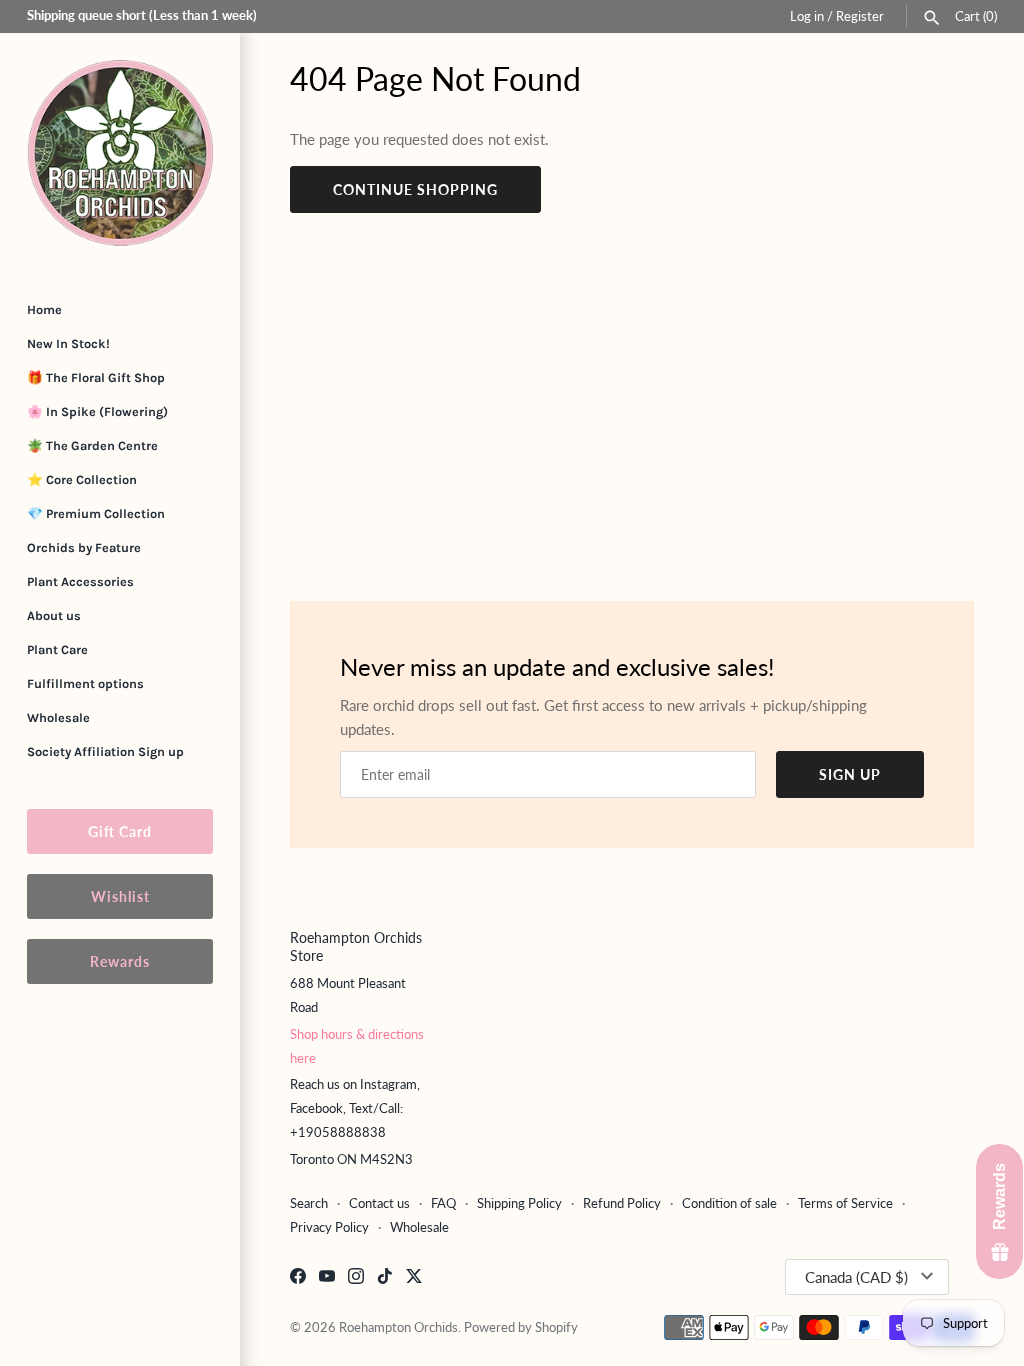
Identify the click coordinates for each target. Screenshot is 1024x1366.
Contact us (379, 1203)
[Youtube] (327, 1278)
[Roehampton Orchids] (120, 153)
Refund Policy (622, 1203)
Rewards (120, 961)
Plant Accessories (80, 581)
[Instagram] (356, 1278)
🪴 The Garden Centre (92, 445)
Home (44, 309)
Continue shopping (415, 189)
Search (309, 1203)
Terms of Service (845, 1203)
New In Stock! (68, 343)
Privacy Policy (329, 1227)
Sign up (850, 774)
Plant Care (57, 649)
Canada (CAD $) (856, 1277)
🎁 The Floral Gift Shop (96, 377)
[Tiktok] (385, 1278)
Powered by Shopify (521, 1327)
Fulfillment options (85, 683)
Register (860, 16)
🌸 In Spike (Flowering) (97, 411)
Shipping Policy (519, 1203)
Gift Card (120, 831)
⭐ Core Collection (82, 479)
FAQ (443, 1203)
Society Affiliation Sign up (105, 751)
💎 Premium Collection (96, 513)
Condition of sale (729, 1203)
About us (54, 615)
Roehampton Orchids (398, 1327)
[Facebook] (298, 1278)
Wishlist (120, 896)
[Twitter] (414, 1278)
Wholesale (58, 717)
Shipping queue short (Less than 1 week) (142, 15)
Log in (807, 16)
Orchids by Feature (84, 547)
